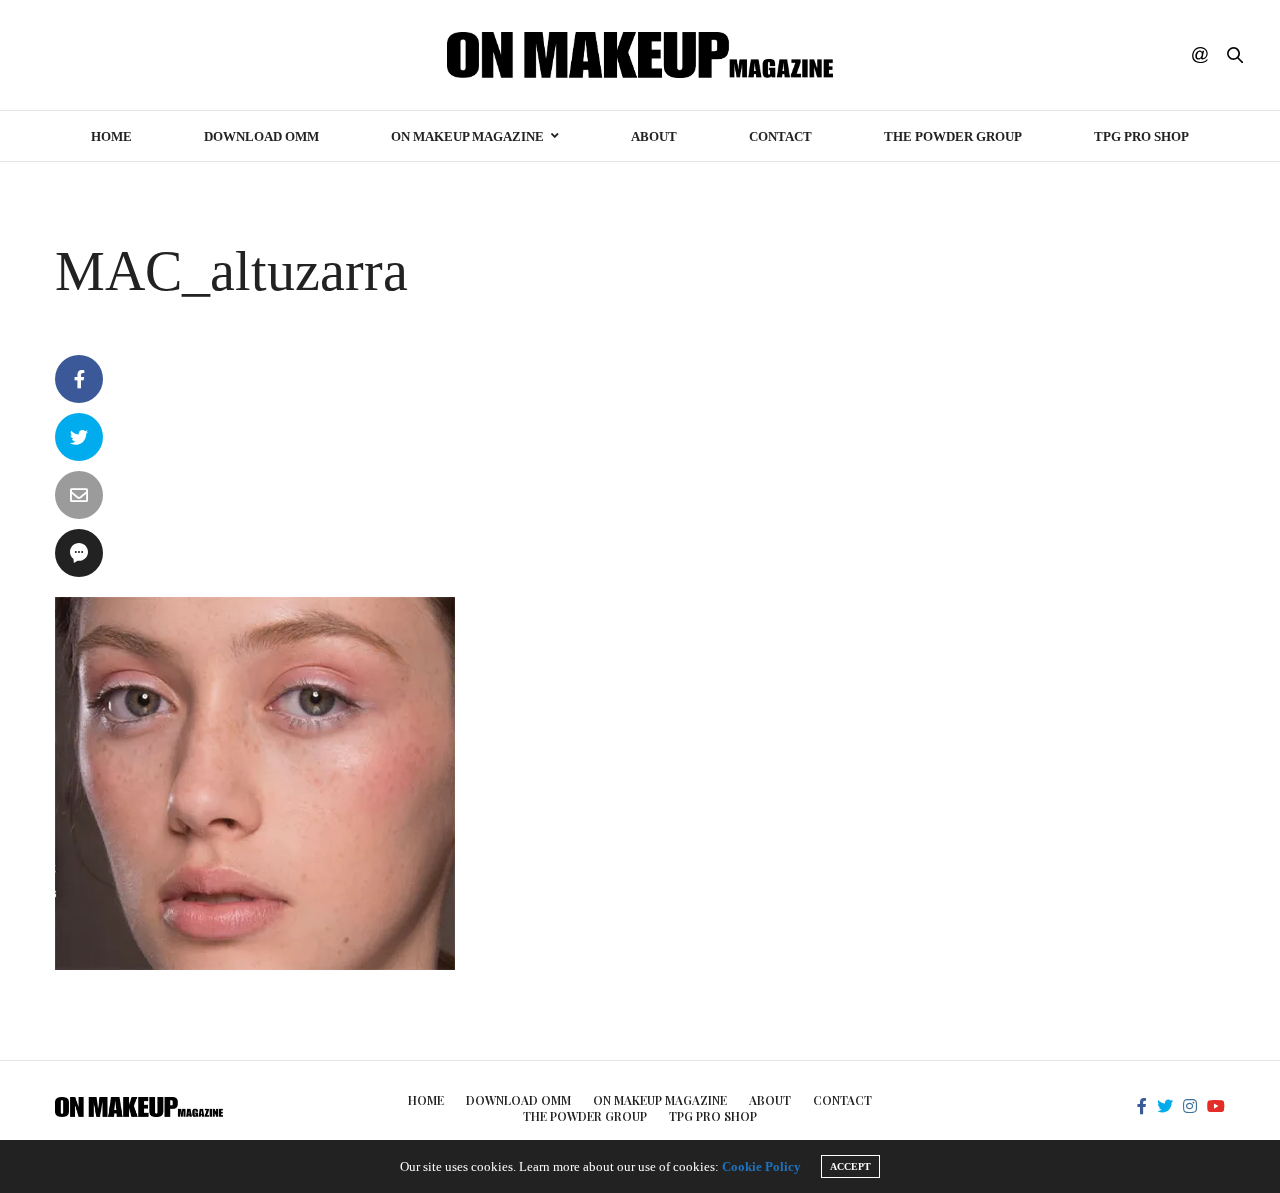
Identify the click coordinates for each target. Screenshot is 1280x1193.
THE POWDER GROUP (953, 136)
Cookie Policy (761, 1166)
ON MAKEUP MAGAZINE (467, 136)
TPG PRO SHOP (1141, 136)
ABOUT (654, 136)
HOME (111, 136)
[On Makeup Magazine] (640, 55)
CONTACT (780, 136)
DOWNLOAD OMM (261, 136)
